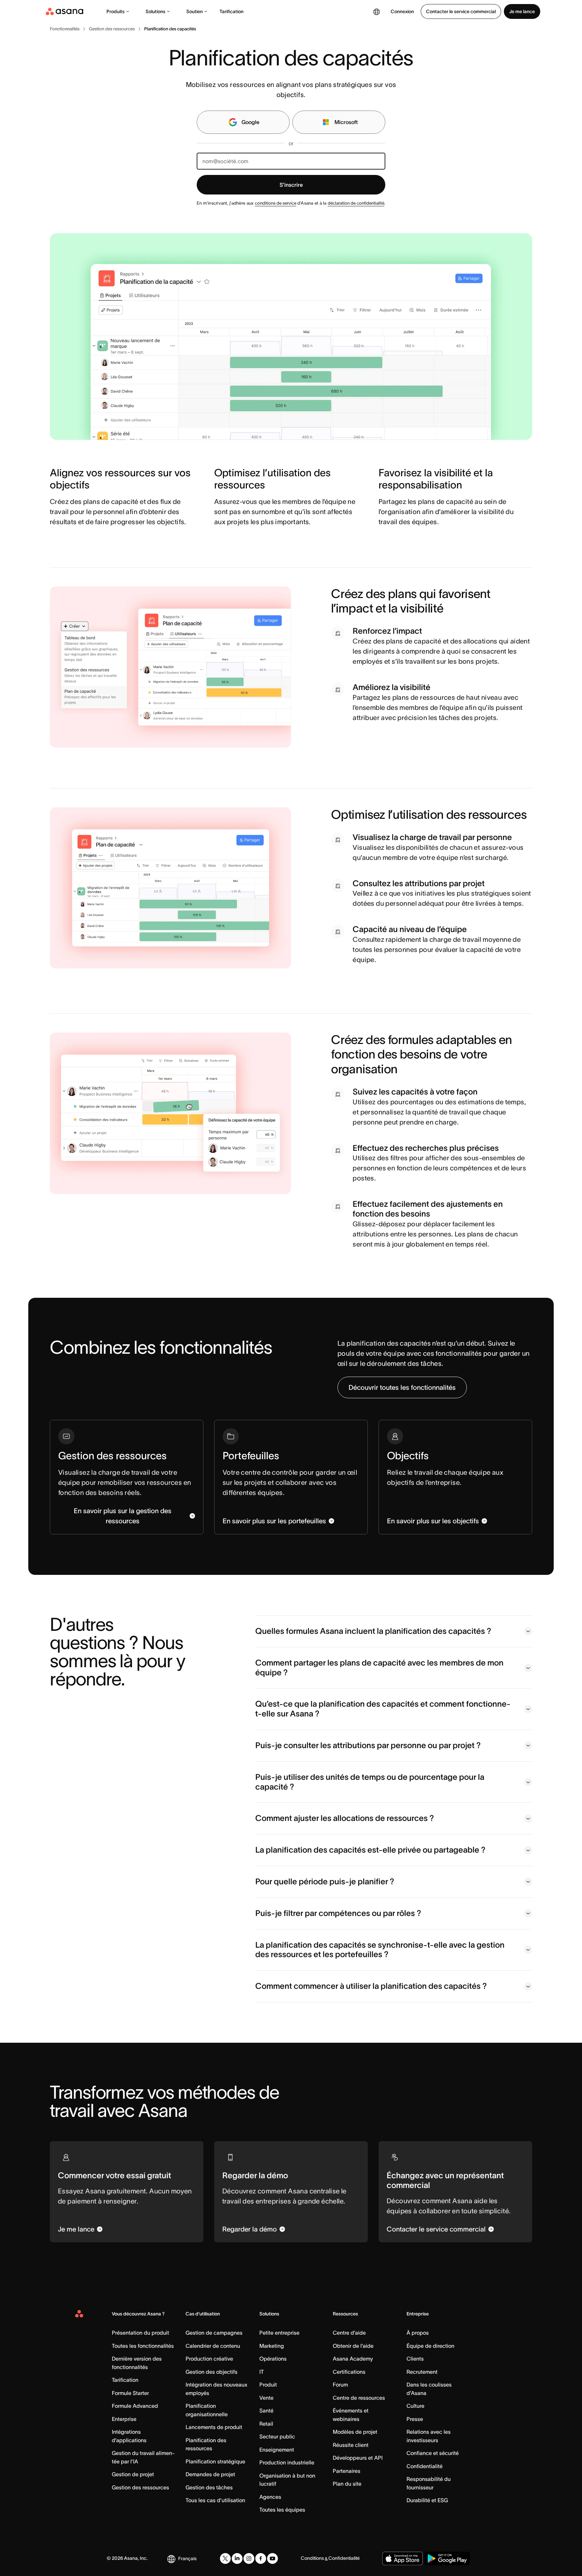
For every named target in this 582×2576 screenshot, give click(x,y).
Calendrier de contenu (213, 2346)
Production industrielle (287, 2462)
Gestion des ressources (140, 2487)
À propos (418, 2333)
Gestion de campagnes (214, 2333)
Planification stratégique (215, 2461)
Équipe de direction (430, 2346)
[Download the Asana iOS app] (402, 2558)
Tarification (232, 11)
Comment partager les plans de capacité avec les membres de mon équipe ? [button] (379, 1668)
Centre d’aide (349, 2333)
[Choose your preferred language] (377, 11)
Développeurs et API (358, 2458)
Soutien (195, 11)
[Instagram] (249, 2558)
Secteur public (277, 2436)
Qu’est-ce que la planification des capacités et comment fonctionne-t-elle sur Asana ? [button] (383, 1709)
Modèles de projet (355, 2432)
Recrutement (422, 2372)
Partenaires (347, 2471)
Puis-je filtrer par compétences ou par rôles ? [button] (338, 1913)
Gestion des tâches (209, 2487)
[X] (225, 2558)
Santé (266, 2410)
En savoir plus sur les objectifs (433, 1521)
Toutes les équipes (282, 2510)
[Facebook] (261, 2558)
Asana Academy (353, 2359)
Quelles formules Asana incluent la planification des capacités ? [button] (373, 1631)
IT (262, 2372)
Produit (268, 2385)
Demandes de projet (210, 2474)
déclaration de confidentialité (356, 203)
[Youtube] (272, 2558)
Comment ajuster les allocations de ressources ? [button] (345, 1818)
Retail (266, 2424)
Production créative (209, 2359)
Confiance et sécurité (433, 2453)
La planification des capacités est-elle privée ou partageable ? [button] (370, 1850)
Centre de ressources (359, 2398)
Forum (340, 2385)
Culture (415, 2406)
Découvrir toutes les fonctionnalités (402, 1387)
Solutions (155, 11)
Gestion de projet (133, 2474)
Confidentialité (425, 2466)
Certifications (349, 2372)
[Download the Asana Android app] (447, 2558)
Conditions (312, 2558)
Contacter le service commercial (461, 11)
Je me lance (522, 11)
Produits (116, 11)
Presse (415, 2419)
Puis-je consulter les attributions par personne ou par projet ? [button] (368, 1745)
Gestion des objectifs (212, 2372)
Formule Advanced (135, 2406)
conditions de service (276, 203)
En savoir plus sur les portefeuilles (274, 1521)
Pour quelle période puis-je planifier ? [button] (325, 1881)
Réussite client (351, 2445)
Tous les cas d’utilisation (215, 2500)
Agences (270, 2497)
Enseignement (277, 2450)
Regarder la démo (250, 2229)
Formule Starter (130, 2393)
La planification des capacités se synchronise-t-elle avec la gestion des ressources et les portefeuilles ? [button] (380, 1950)
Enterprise (124, 2419)
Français (187, 2558)
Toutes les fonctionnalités (143, 2346)
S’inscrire (291, 185)
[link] (65, 29)
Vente (266, 2398)
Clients (415, 2359)
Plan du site (347, 2484)
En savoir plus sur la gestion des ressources (123, 1516)
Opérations (273, 2359)
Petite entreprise (279, 2333)
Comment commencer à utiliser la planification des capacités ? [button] (371, 1986)
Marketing (272, 2346)
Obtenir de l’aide (353, 2346)
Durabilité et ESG (427, 2500)
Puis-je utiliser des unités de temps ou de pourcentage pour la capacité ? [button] (370, 1782)
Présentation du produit (140, 2333)
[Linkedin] (237, 2558)
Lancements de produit (214, 2427)
